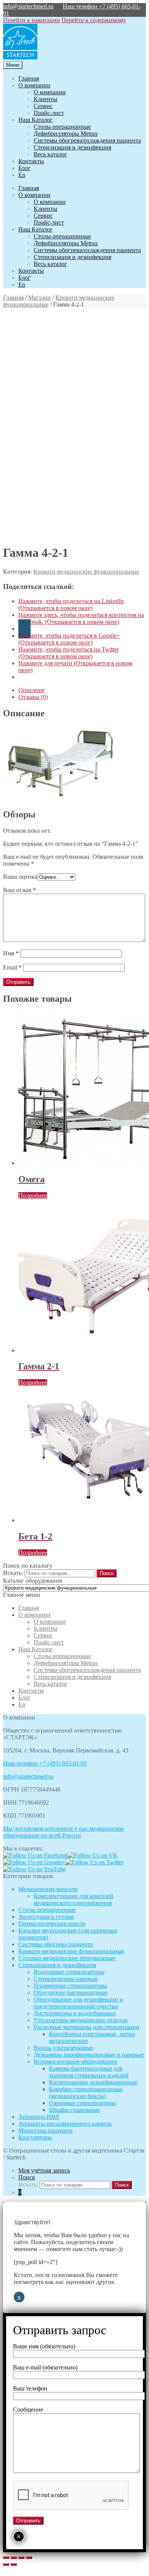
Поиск (27, 2177)
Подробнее (33, 1195)
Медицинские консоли (48, 1889)
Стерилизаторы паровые (66, 1979)
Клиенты (45, 99)
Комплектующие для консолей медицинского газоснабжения (74, 1899)
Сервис (43, 106)
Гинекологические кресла (52, 1924)
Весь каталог (50, 154)
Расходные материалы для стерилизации (87, 2027)
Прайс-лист (49, 113)
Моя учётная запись (44, 2170)
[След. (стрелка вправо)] (14, 2565)
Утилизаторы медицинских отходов (81, 2020)
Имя (11, 953)
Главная (29, 78)
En (22, 175)
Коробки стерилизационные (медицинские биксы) (86, 2093)
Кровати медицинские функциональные (86, 572)
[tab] (82, 690)
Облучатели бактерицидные (70, 1993)
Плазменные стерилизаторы (70, 1986)
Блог (24, 168)
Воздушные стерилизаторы (69, 1972)
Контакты (31, 161)
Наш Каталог (36, 120)
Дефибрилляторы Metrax (66, 134)
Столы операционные (62, 127)
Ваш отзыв (19, 890)
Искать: (13, 1573)
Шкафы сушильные (74, 2110)
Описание (32, 690)
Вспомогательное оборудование (75, 2062)
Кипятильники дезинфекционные (93, 2082)
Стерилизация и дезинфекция (72, 147)
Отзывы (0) (33, 697)
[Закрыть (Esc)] (6, 2558)
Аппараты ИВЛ (39, 2117)
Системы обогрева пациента (56, 1944)
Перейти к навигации (32, 20)
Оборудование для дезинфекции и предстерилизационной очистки (78, 2003)
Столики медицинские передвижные (67, 1958)
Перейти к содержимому (94, 20)
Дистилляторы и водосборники (75, 2013)
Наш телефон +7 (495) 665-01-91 (45, 1763)
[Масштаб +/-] (29, 2558)
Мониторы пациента (45, 2131)
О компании (34, 85)
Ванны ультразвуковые (63, 2048)
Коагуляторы (35, 2137)
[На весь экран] (21, 2558)
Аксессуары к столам (46, 1917)
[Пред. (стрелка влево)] (6, 2565)
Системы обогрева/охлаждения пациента (87, 140)
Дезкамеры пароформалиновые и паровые (89, 2055)
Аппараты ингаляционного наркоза (65, 2124)
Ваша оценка (20, 877)
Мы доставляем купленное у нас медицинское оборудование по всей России (63, 1832)
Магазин (40, 298)
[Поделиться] (14, 2558)
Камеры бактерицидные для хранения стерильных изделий (89, 2072)
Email (12, 967)
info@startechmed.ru (28, 6)
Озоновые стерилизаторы (82, 2103)
